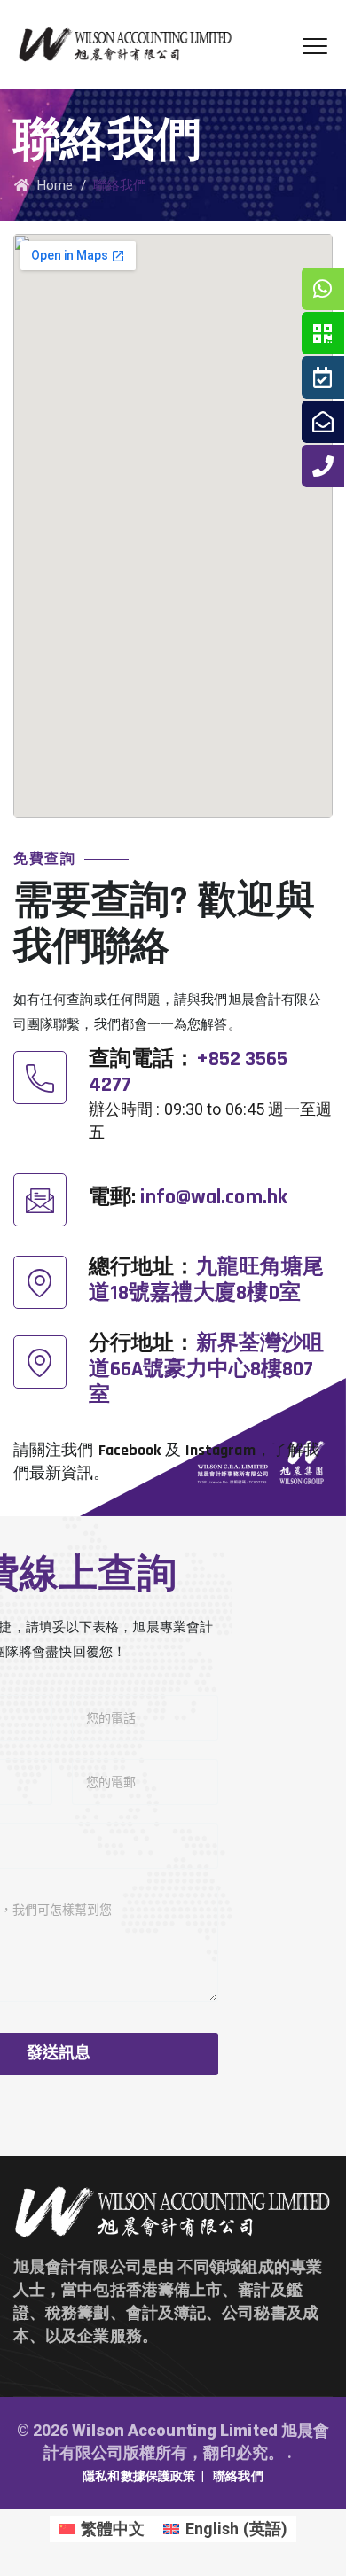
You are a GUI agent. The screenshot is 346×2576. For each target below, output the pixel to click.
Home (51, 185)
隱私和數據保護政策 (139, 2476)
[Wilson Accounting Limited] (126, 44)
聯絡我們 (238, 2476)
